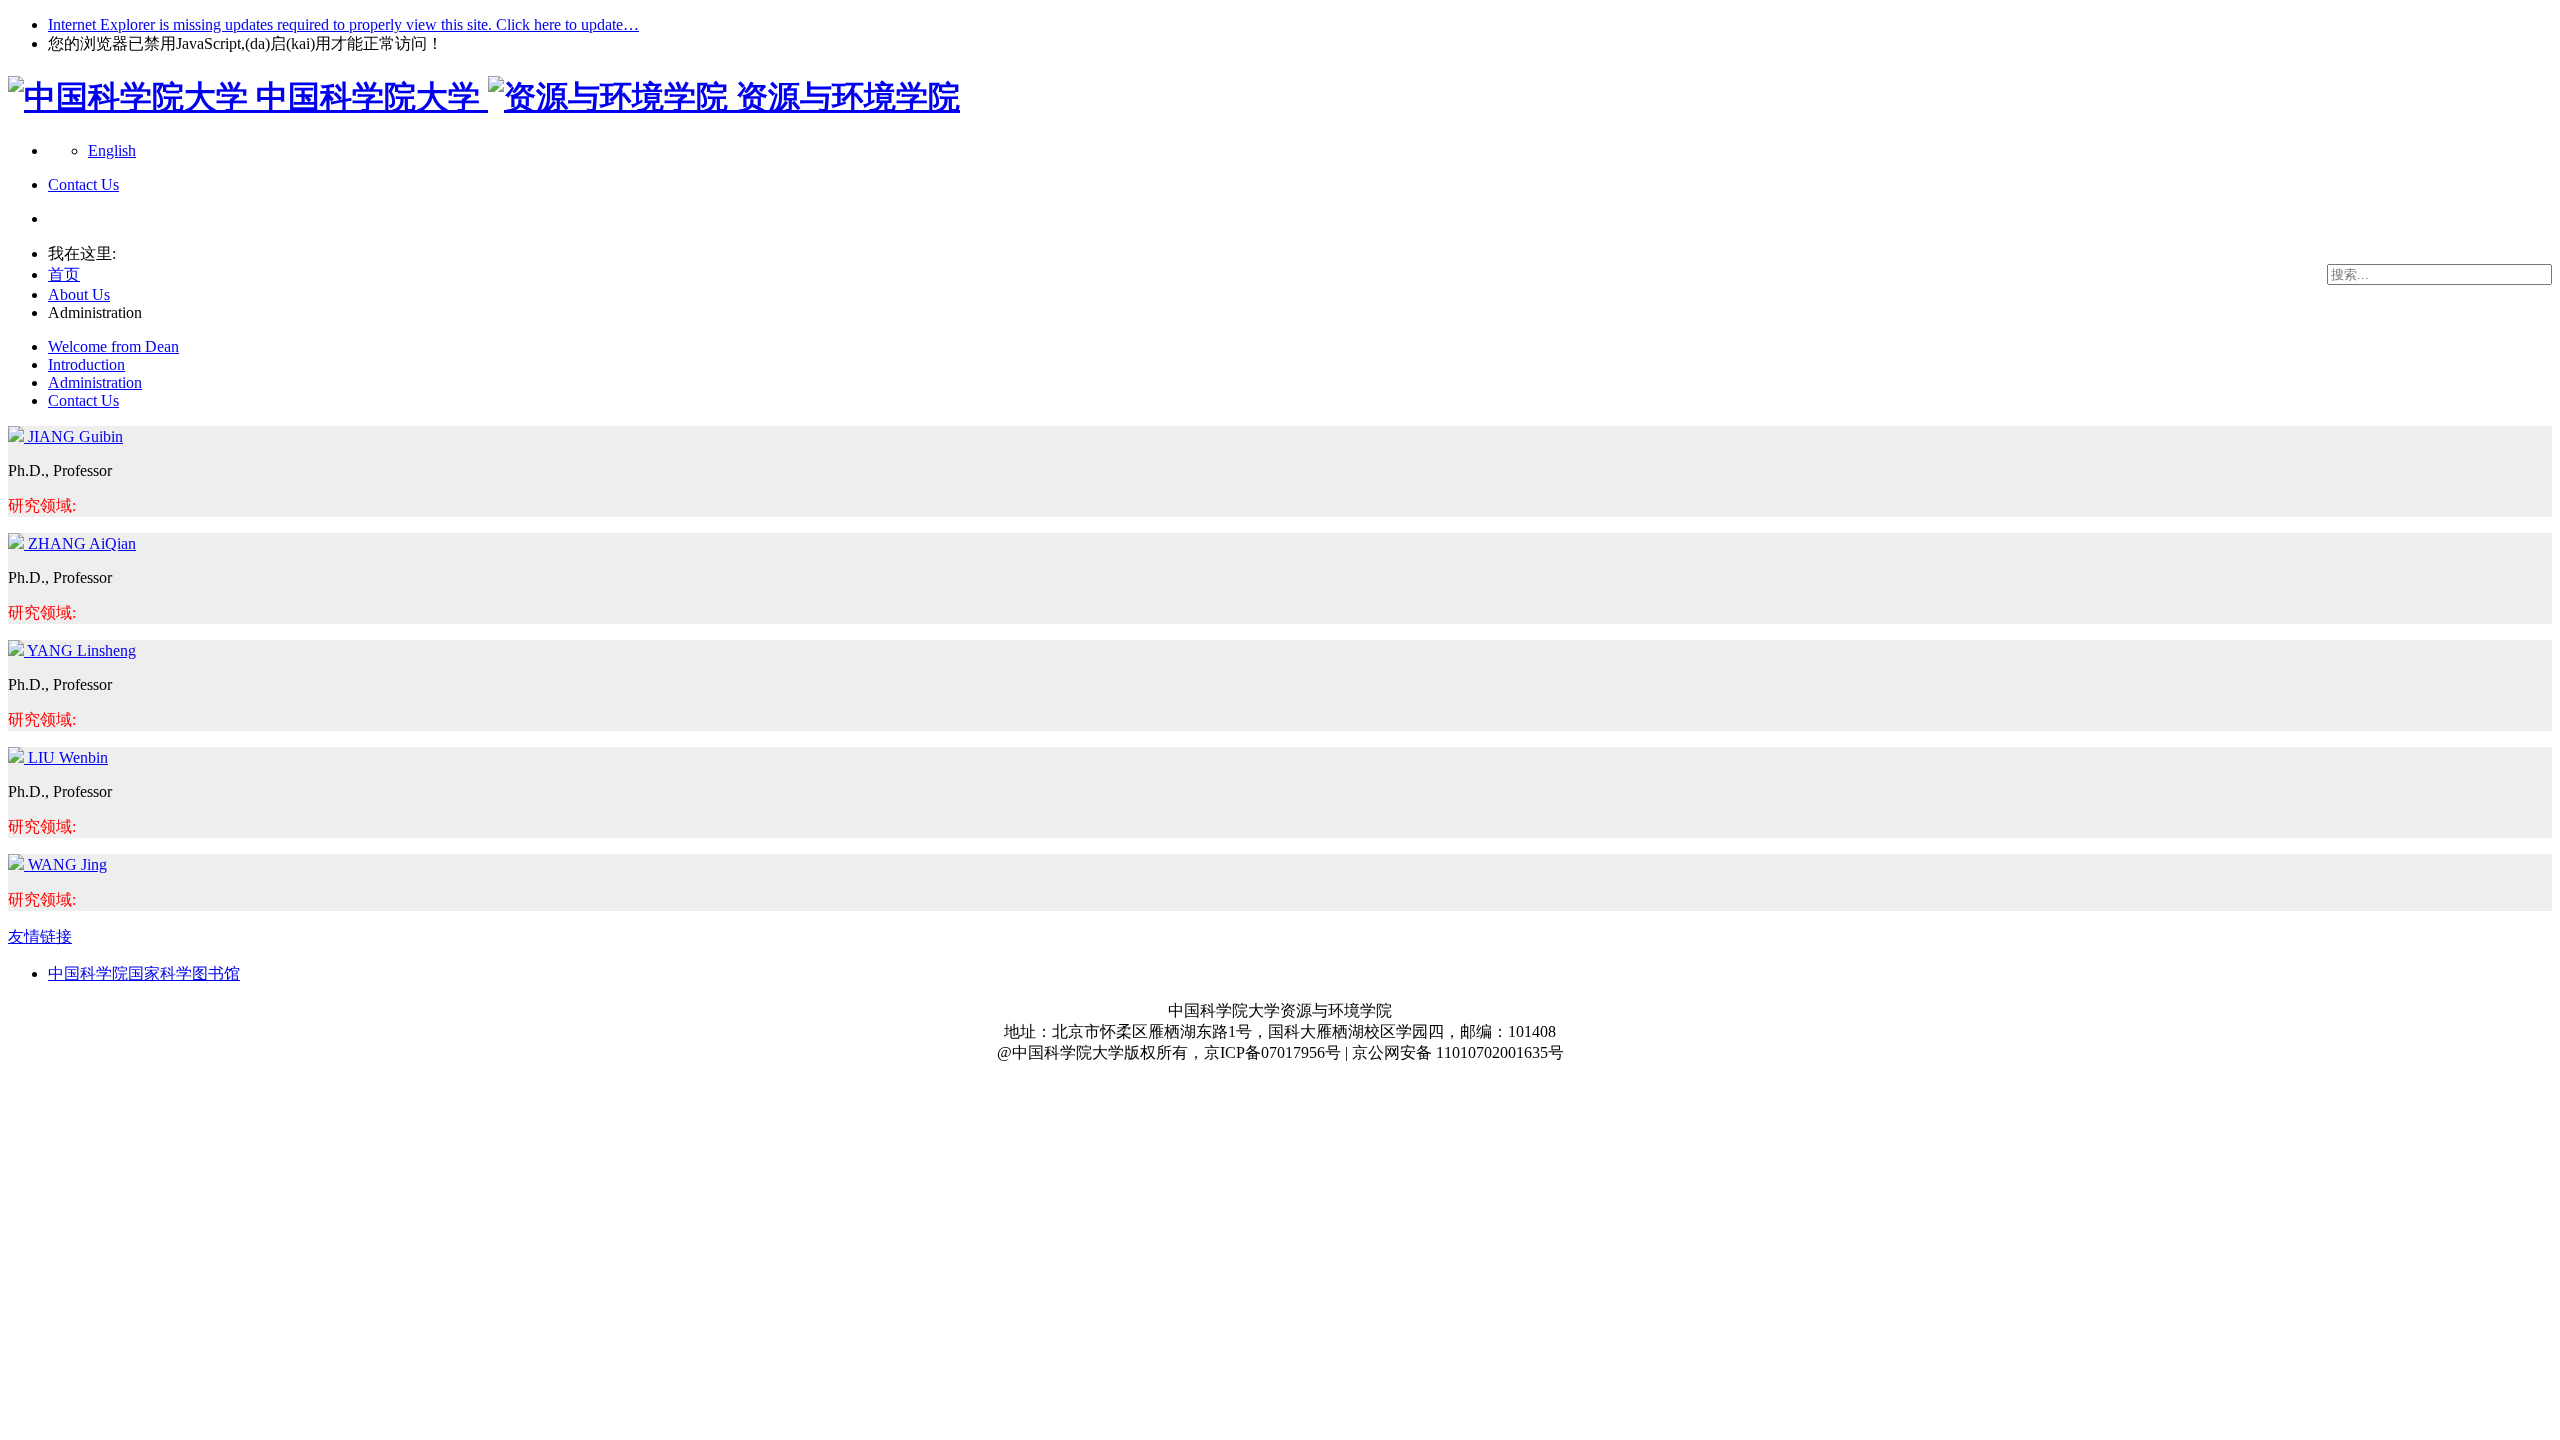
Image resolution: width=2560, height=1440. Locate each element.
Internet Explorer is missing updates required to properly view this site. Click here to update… (343, 24)
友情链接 (40, 936)
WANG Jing (67, 864)
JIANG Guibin (75, 436)
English (112, 150)
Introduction (86, 364)
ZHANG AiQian (82, 543)
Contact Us (83, 400)
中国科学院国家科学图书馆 (144, 973)
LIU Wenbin (68, 757)
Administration (95, 382)
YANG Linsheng (81, 650)
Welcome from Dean (113, 346)
